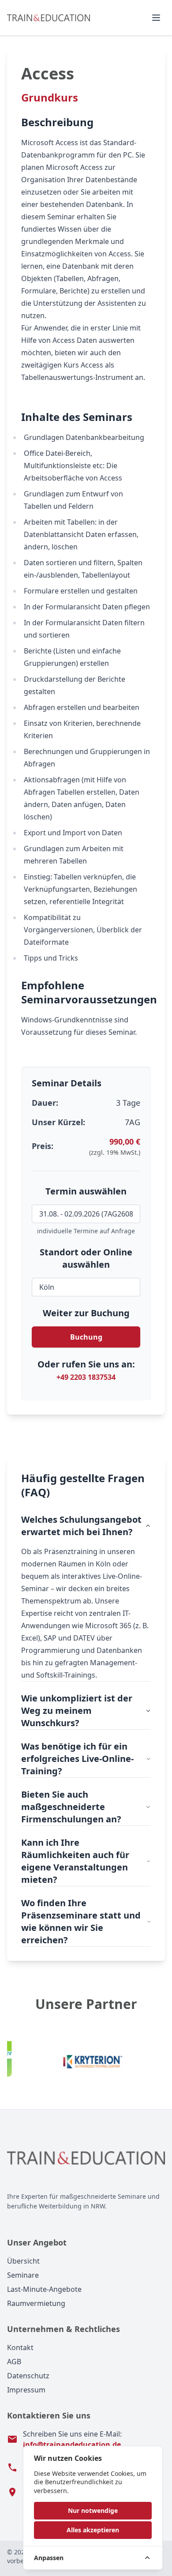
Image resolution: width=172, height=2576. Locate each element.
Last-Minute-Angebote (44, 2289)
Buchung (86, 1337)
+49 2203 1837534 (86, 1377)
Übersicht (23, 2261)
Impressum (26, 2390)
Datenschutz (28, 2376)
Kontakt (20, 2347)
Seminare (23, 2275)
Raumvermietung (36, 2303)
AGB (14, 2362)
